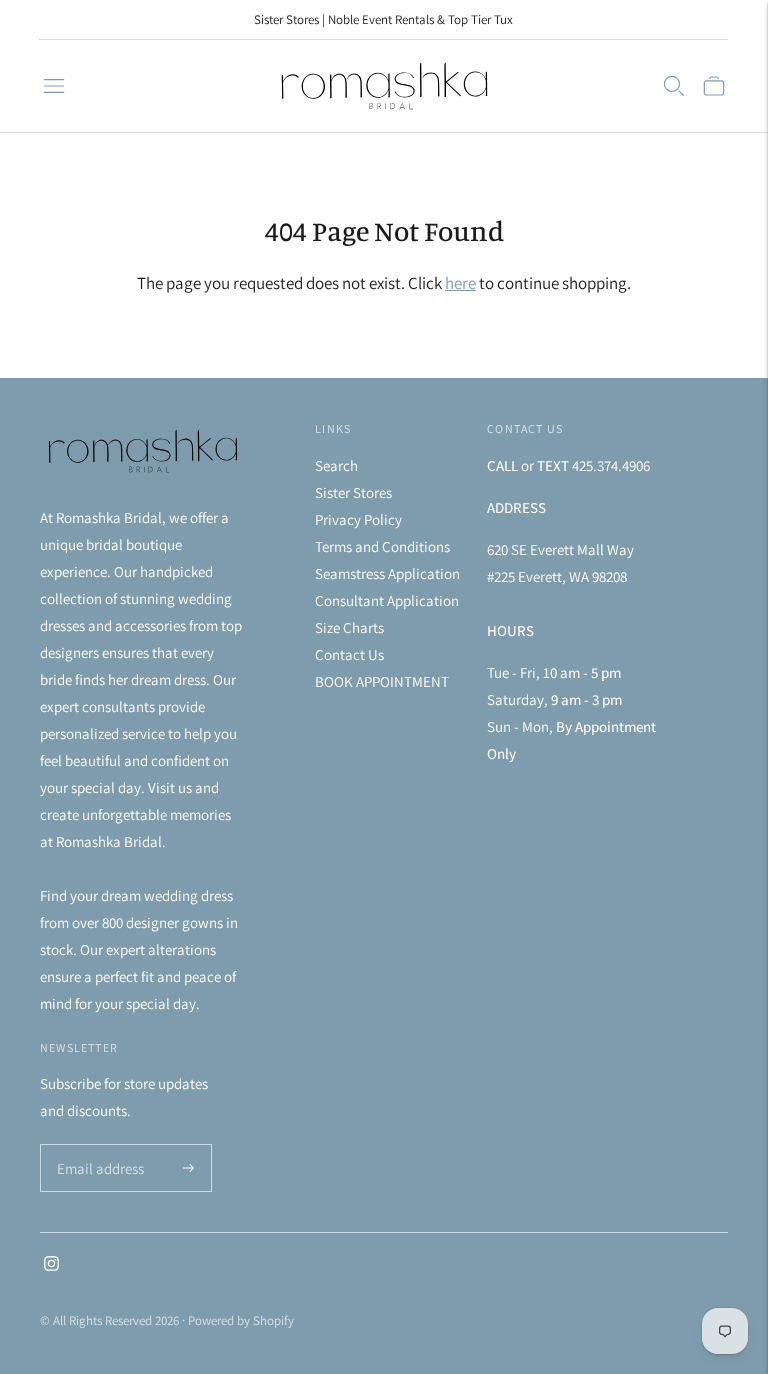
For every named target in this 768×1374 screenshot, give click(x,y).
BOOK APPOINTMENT (382, 681)
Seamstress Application (387, 573)
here (460, 283)
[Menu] (54, 86)
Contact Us (349, 654)
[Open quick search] (674, 86)
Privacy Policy (358, 519)
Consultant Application (387, 600)
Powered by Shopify (241, 1320)
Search (336, 465)
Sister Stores (353, 492)
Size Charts (349, 627)
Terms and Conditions (382, 546)
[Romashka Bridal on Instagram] (51, 1265)
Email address (97, 1145)
